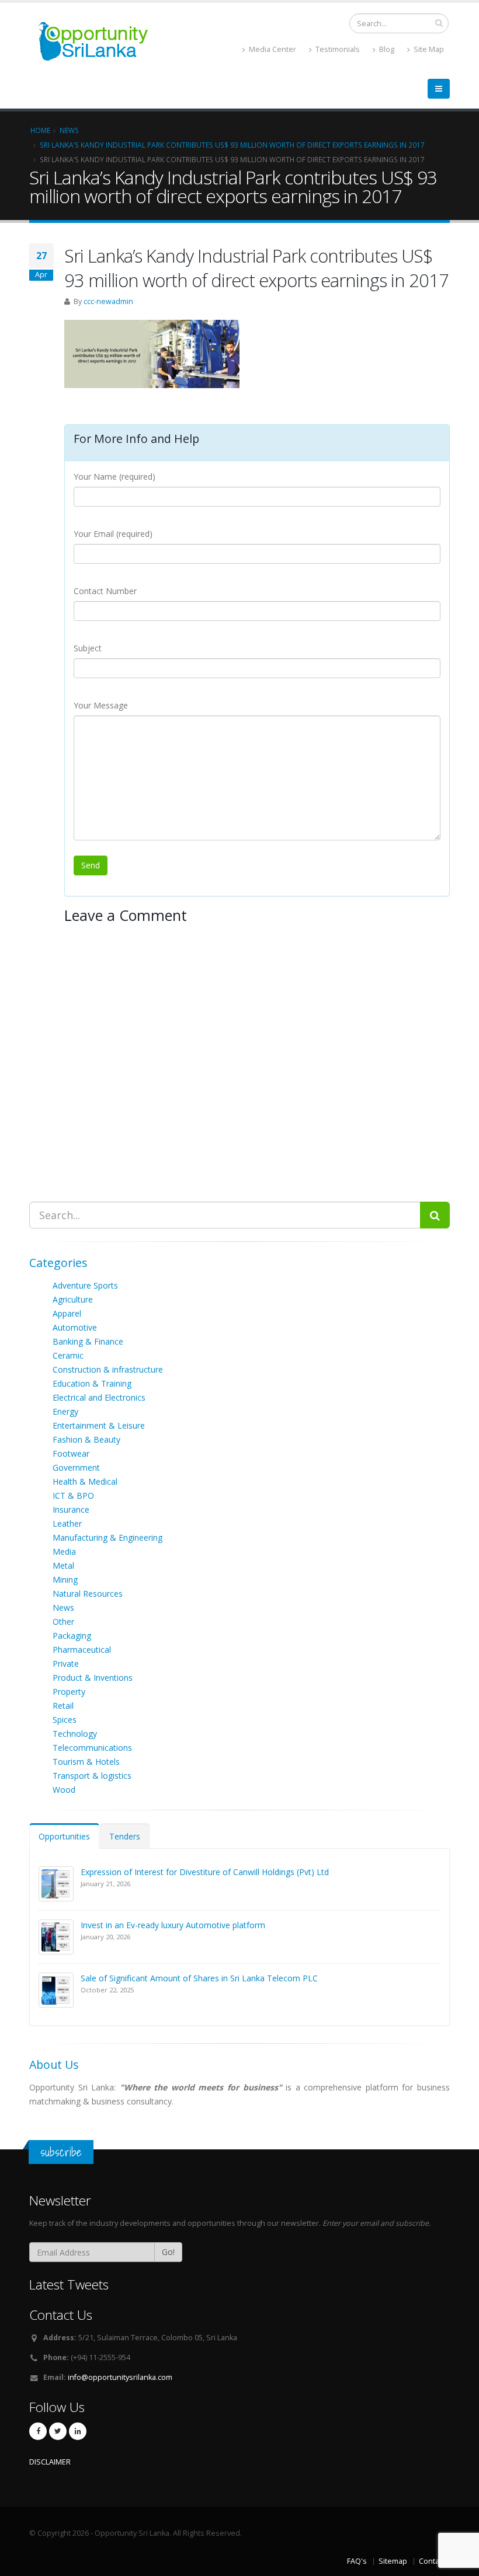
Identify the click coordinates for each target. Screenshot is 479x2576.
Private (66, 1664)
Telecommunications (92, 1748)
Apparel (67, 1313)
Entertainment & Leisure (99, 1425)
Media (64, 1551)
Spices (65, 1720)
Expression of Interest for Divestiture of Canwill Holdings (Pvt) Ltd (205, 1872)
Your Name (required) (114, 477)
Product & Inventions (93, 1678)
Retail (63, 1706)
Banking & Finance (88, 1341)
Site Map (428, 49)
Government (76, 1467)
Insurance (71, 1509)
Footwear (71, 1453)
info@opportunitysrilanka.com (120, 2377)
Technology (75, 1734)
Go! (168, 2252)
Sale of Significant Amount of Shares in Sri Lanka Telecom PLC (199, 1978)
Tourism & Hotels (86, 1762)
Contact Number (105, 591)
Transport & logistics (92, 1776)
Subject (88, 648)
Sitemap (393, 2561)
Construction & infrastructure (108, 1369)
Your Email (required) (113, 534)
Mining (65, 1580)
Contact (432, 2561)
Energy (65, 1411)
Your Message (101, 705)
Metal (63, 1566)
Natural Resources (88, 1594)
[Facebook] (38, 2431)
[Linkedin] (78, 2431)
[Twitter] (58, 2431)
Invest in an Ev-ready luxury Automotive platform (173, 1925)
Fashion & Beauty (86, 1439)
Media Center (272, 49)
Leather (67, 1523)
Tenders (125, 1836)
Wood (64, 1790)
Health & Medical (85, 1481)
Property (69, 1692)
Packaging (72, 1636)
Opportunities (64, 1836)
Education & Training (92, 1383)
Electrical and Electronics (99, 1397)
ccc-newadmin (108, 301)
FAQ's (357, 2561)
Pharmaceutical (82, 1650)
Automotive (75, 1327)
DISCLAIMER (50, 2462)
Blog (386, 49)
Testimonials (337, 49)
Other (63, 1622)
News (63, 1608)
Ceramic (68, 1355)
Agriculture (73, 1299)
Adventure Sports (85, 1285)
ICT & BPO (73, 1495)
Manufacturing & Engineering (107, 1537)
